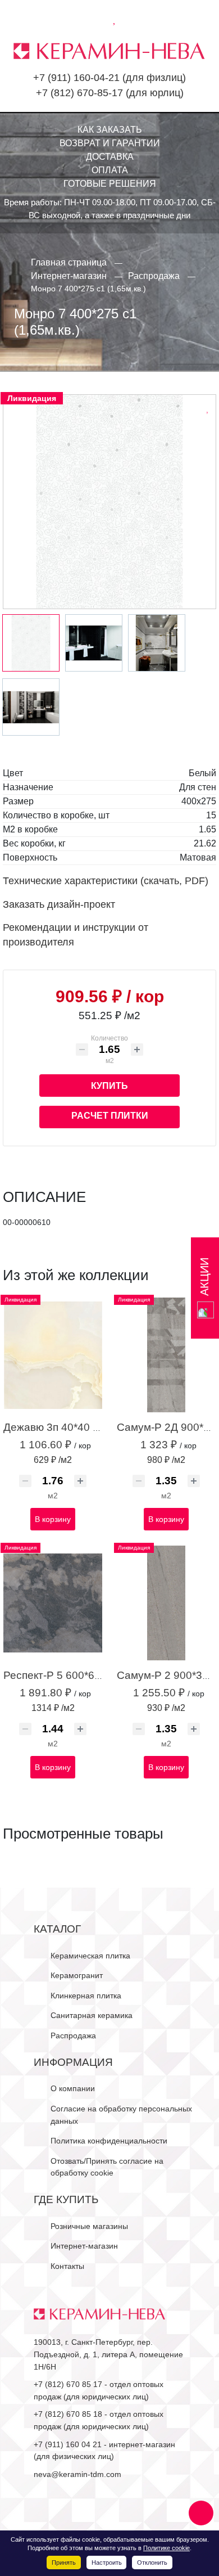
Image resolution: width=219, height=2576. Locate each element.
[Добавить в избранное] (208, 407)
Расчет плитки (110, 1116)
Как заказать (110, 130)
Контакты (67, 2266)
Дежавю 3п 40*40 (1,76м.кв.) (74, 1427)
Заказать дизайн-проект (59, 904)
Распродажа (73, 2035)
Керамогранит (77, 1975)
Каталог (57, 1929)
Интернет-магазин (84, 2246)
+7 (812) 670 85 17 (68, 2384)
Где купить (66, 2199)
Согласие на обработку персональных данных (121, 2115)
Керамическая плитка (90, 1956)
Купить (109, 1086)
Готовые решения (110, 184)
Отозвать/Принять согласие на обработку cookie (107, 2167)
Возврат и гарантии (110, 143)
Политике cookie (166, 2548)
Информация (73, 2062)
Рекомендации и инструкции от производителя (76, 935)
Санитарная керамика (92, 2015)
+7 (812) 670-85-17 (79, 93)
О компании (73, 2088)
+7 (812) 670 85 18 (68, 2414)
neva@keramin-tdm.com (77, 2474)
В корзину (53, 1519)
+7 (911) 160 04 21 (68, 2444)
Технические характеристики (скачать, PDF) (106, 881)
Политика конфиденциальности (109, 2141)
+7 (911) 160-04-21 (76, 78)
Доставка (110, 157)
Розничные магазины (89, 2226)
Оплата (110, 170)
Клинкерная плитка (86, 1996)
